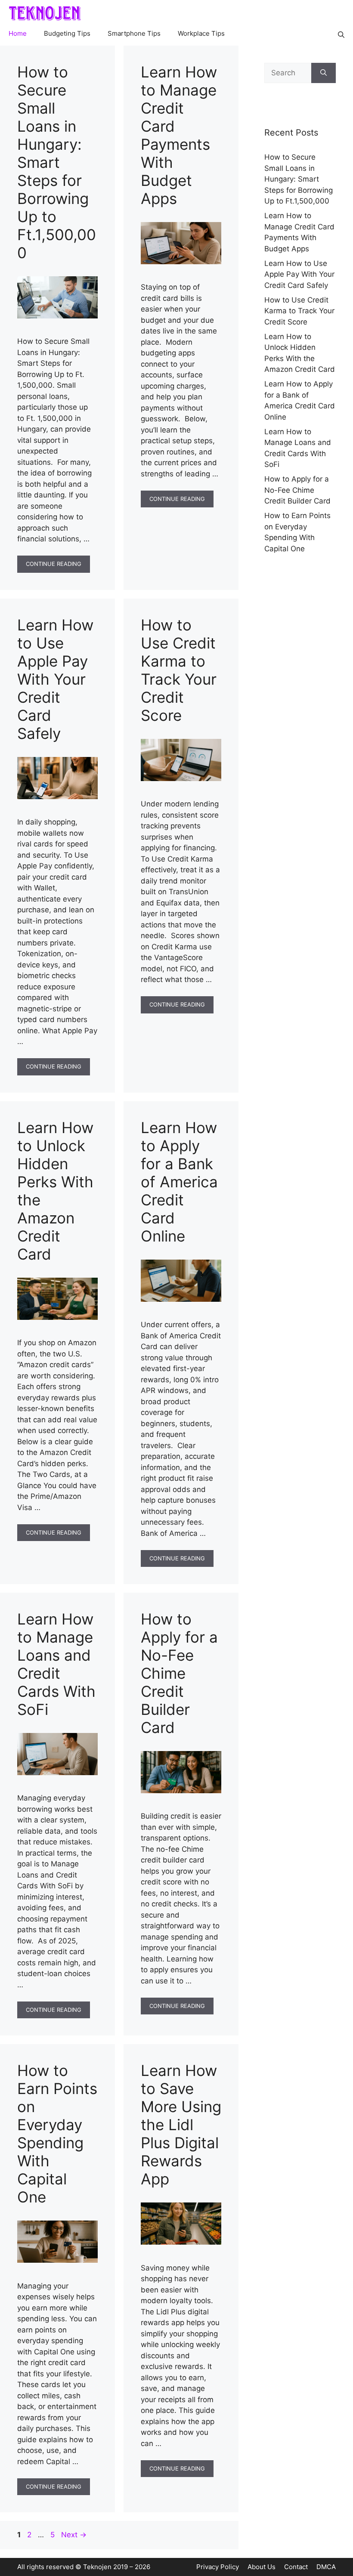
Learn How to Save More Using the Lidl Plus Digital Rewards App (181, 2125)
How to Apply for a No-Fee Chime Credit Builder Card (179, 1673)
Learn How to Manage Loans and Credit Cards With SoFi (56, 1664)
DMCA (326, 2567)
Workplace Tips (201, 34)
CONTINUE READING (54, 564)
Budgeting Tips (67, 34)
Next (74, 2535)
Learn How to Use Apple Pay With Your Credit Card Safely (55, 679)
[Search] (324, 73)
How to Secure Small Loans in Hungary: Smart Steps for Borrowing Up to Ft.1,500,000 (57, 162)
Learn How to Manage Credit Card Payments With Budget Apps (179, 135)
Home (18, 34)
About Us (262, 2567)
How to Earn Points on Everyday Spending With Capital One (57, 2134)
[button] (341, 34)
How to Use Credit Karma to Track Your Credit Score (179, 670)
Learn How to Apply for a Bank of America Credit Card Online (179, 1182)
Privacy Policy (218, 2567)
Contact (296, 2567)
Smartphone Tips (134, 34)
